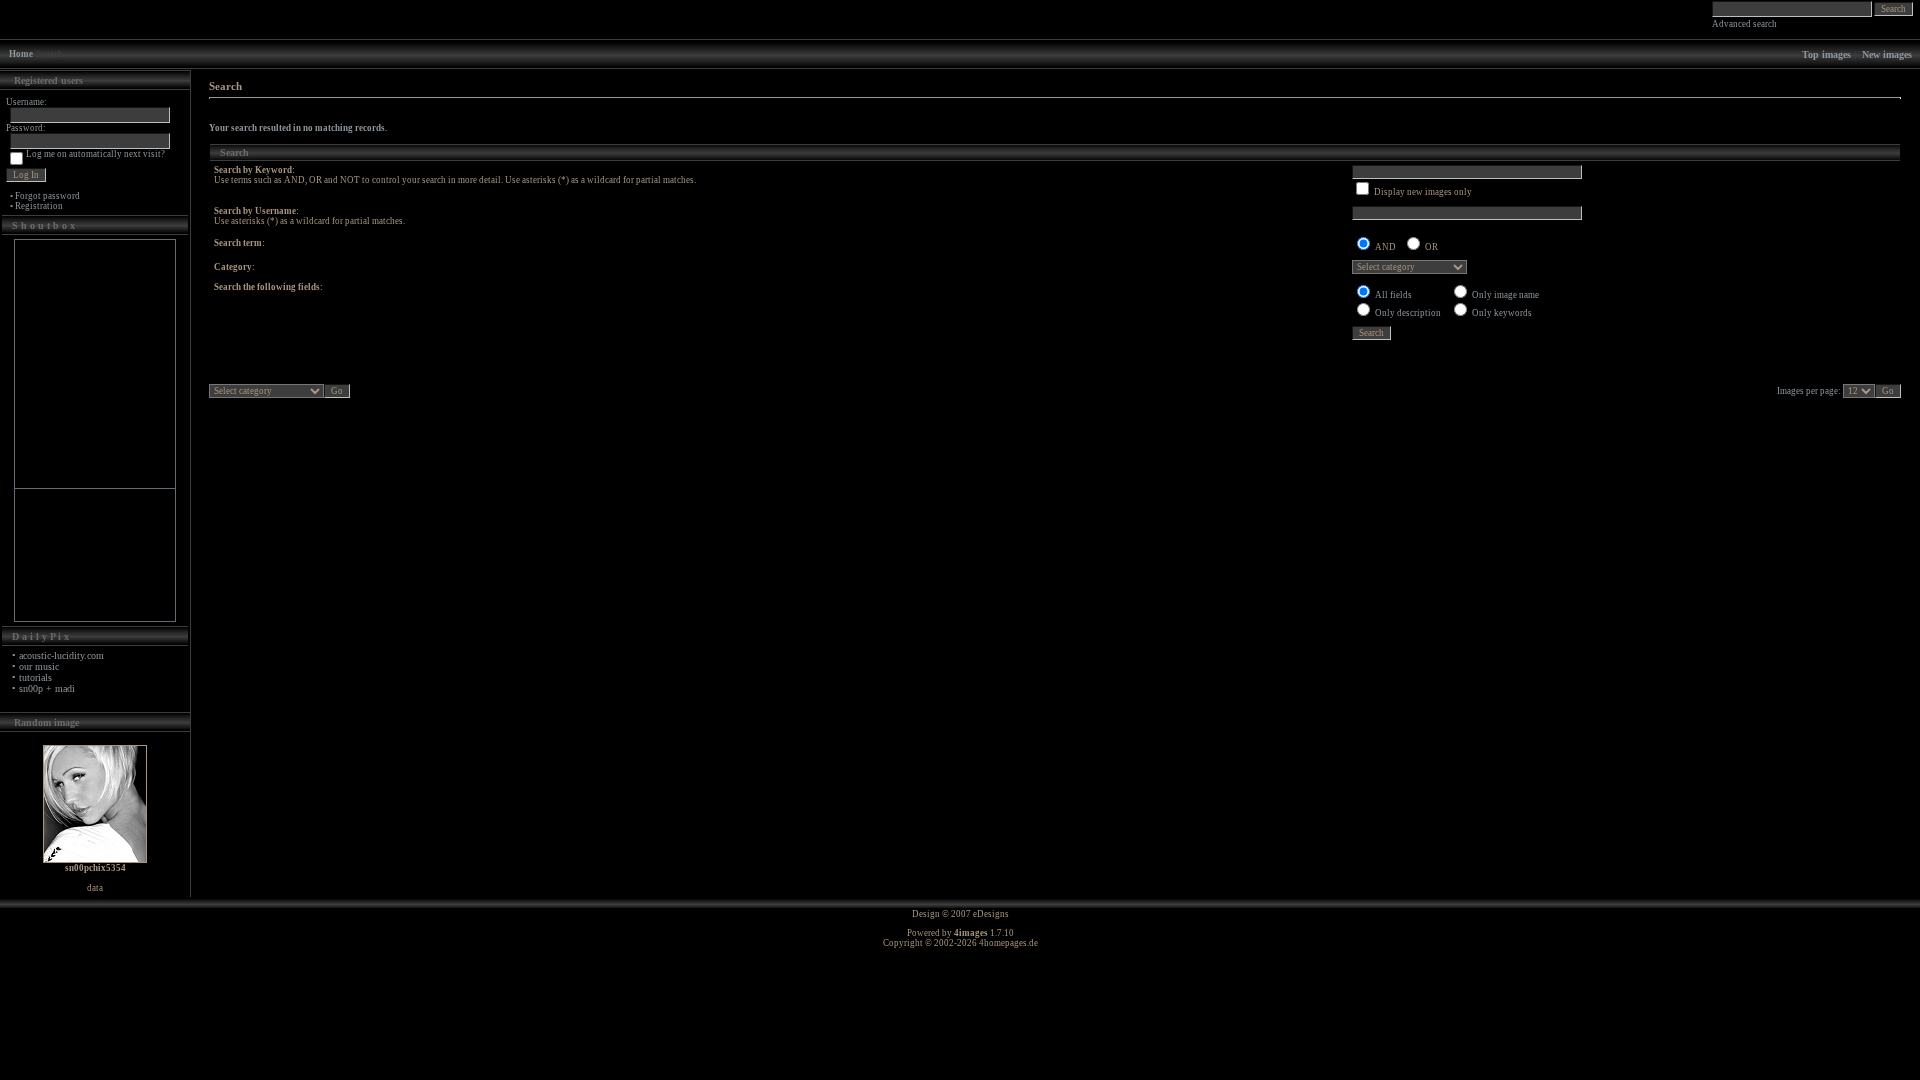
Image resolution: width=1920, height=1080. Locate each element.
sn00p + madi (47, 688)
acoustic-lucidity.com (61, 655)
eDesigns (991, 914)
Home (21, 54)
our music (39, 666)
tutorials (35, 677)
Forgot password (47, 196)
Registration (39, 206)
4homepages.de (1008, 943)
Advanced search (1744, 24)
